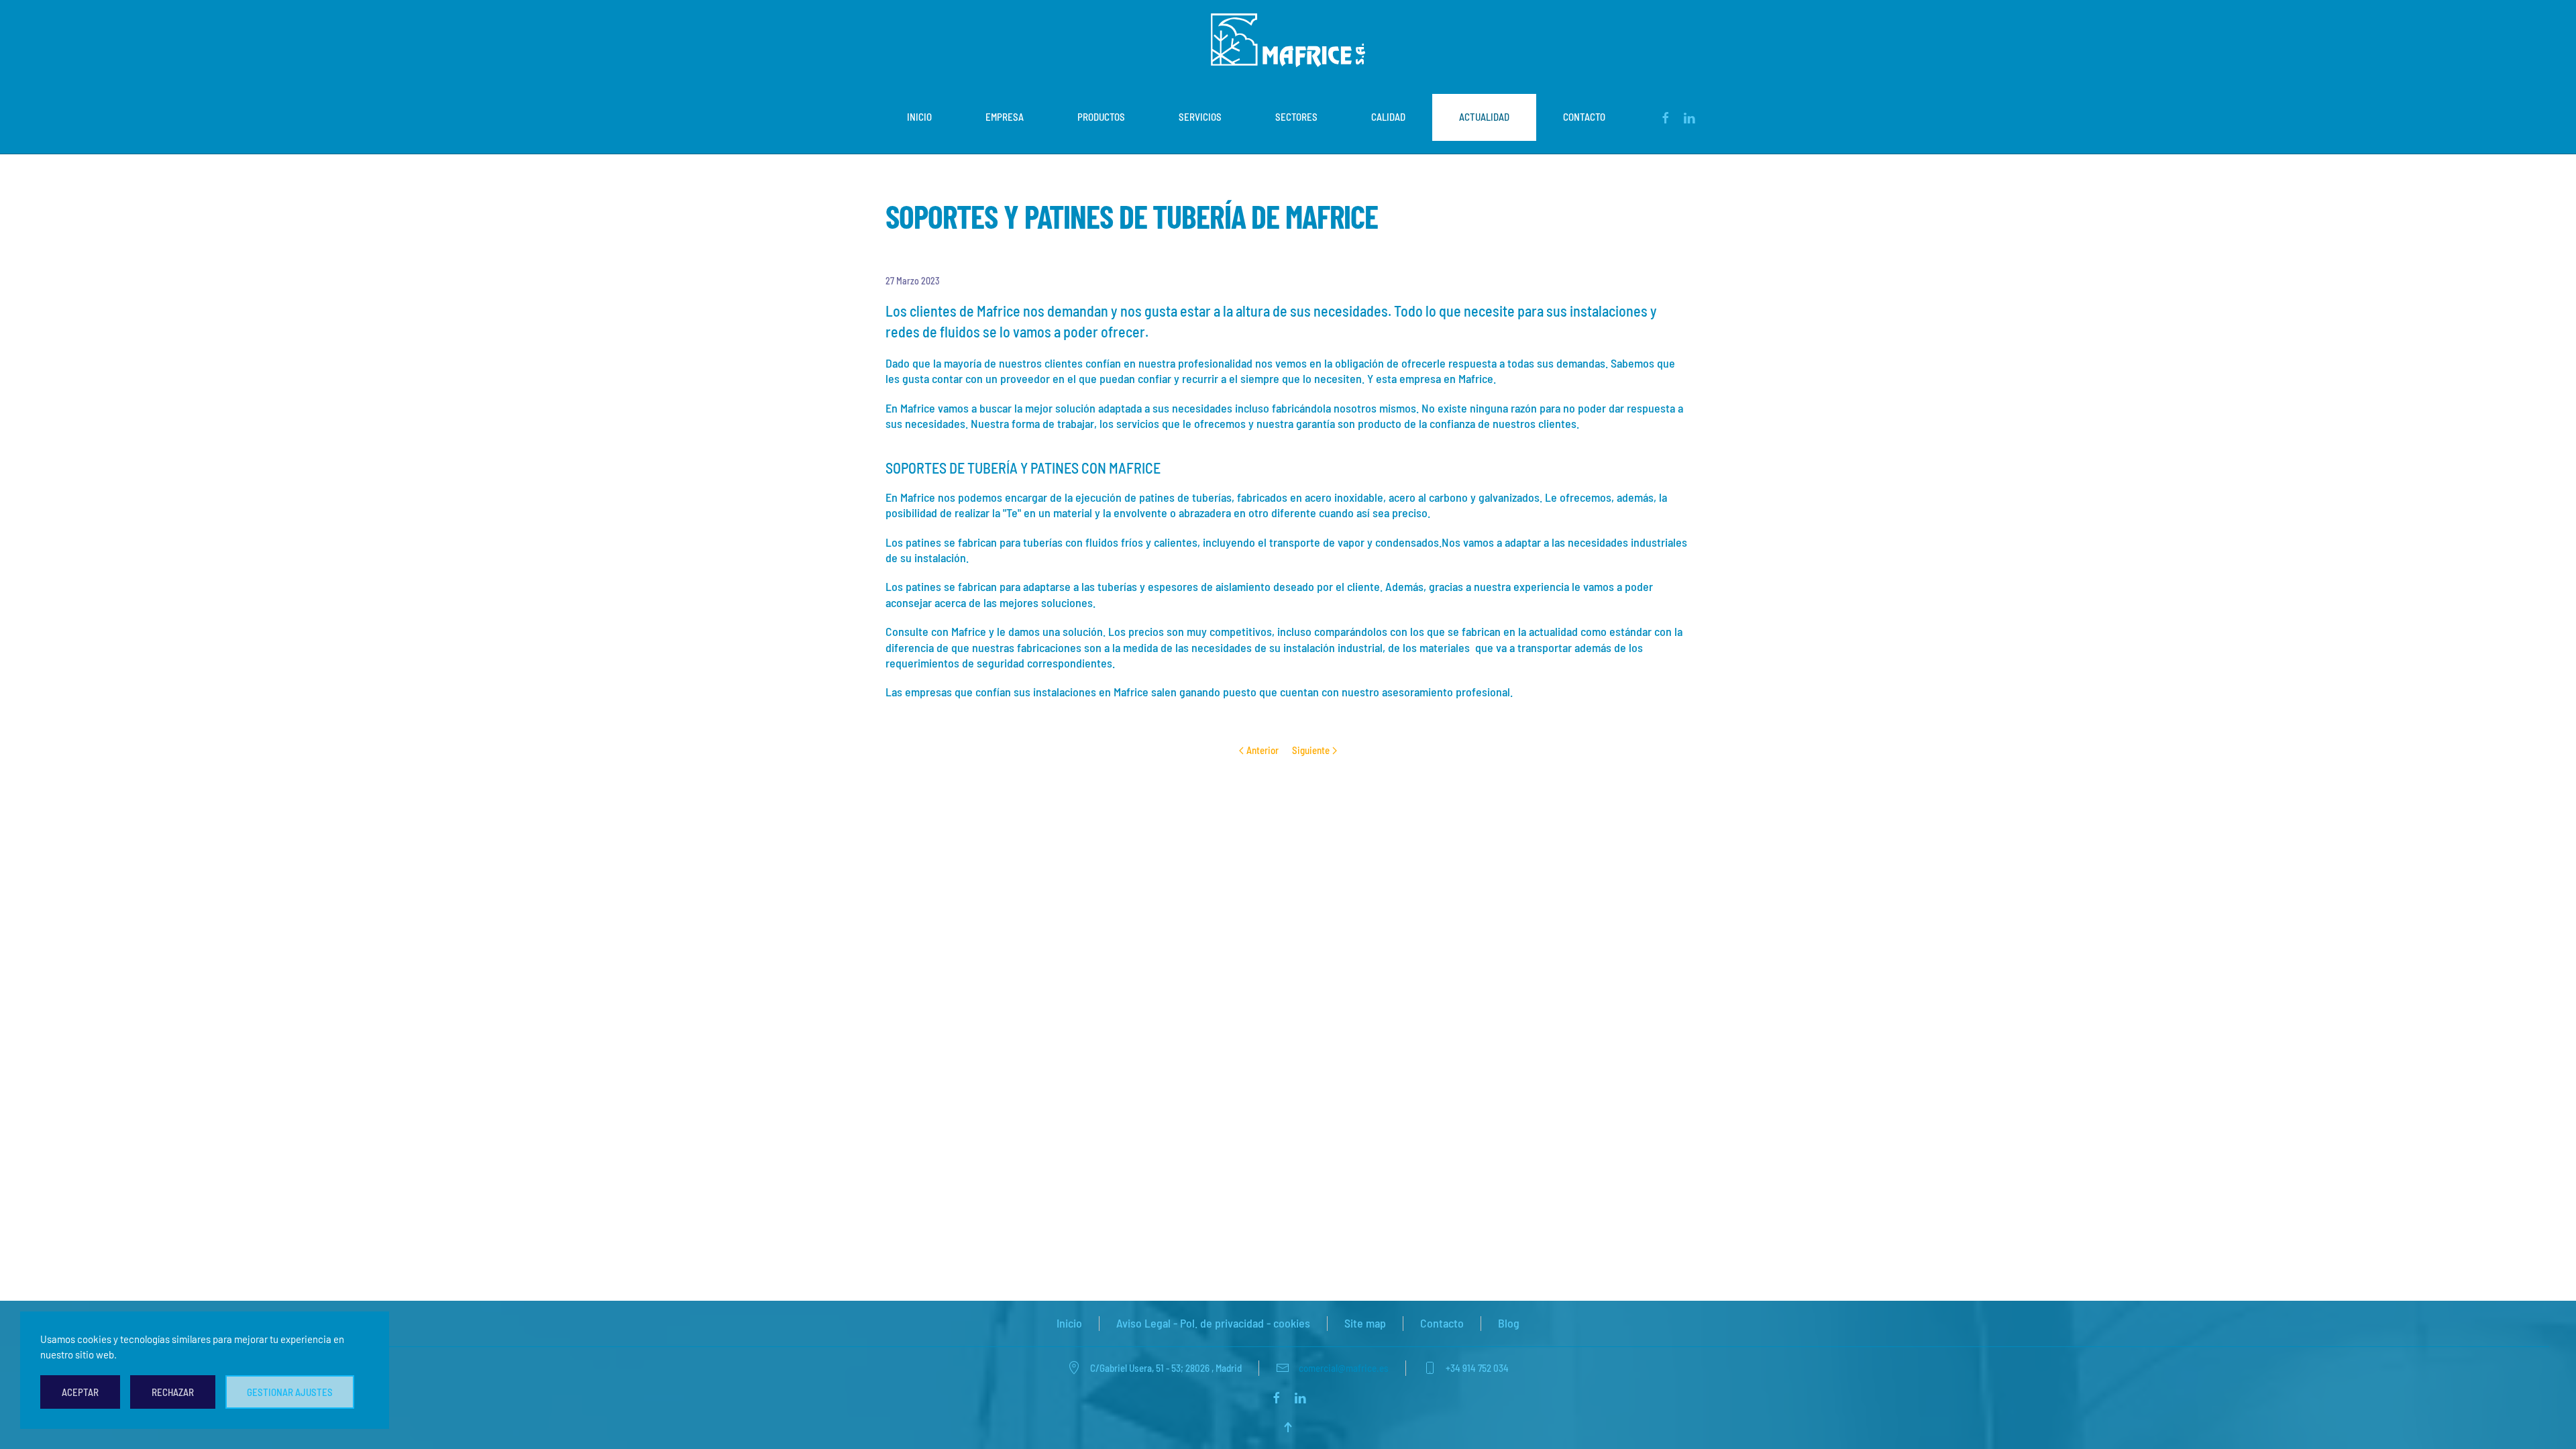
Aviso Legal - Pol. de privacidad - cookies (1213, 1323)
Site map (1365, 1323)
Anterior (1263, 750)
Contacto (1584, 117)
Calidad (1388, 117)
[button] (1288, 1427)
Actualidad (1484, 117)
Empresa (1005, 117)
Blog (1509, 1323)
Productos (1101, 117)
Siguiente (1311, 750)
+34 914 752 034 (1477, 1368)
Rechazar (173, 1392)
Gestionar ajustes (290, 1392)
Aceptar (80, 1392)
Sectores (1296, 117)
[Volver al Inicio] (1288, 40)
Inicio (919, 117)
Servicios (1200, 117)
